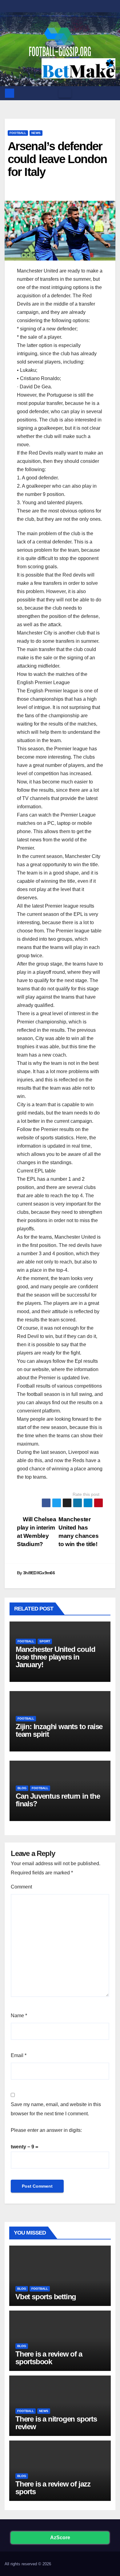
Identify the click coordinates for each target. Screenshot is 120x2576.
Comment (21, 1887)
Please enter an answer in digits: (46, 2130)
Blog (22, 1788)
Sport (45, 1641)
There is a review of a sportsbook (49, 2358)
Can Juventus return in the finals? (58, 1800)
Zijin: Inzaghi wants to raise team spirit (59, 1730)
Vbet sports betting (46, 2297)
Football (18, 133)
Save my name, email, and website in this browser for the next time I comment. (56, 2109)
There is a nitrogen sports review (56, 2423)
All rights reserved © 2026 (28, 2564)
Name (19, 2016)
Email (19, 2055)
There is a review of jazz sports (53, 2488)
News (36, 133)
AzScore (60, 2538)
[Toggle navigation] (65, 93)
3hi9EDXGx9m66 (39, 1573)
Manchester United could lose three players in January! (55, 1657)
